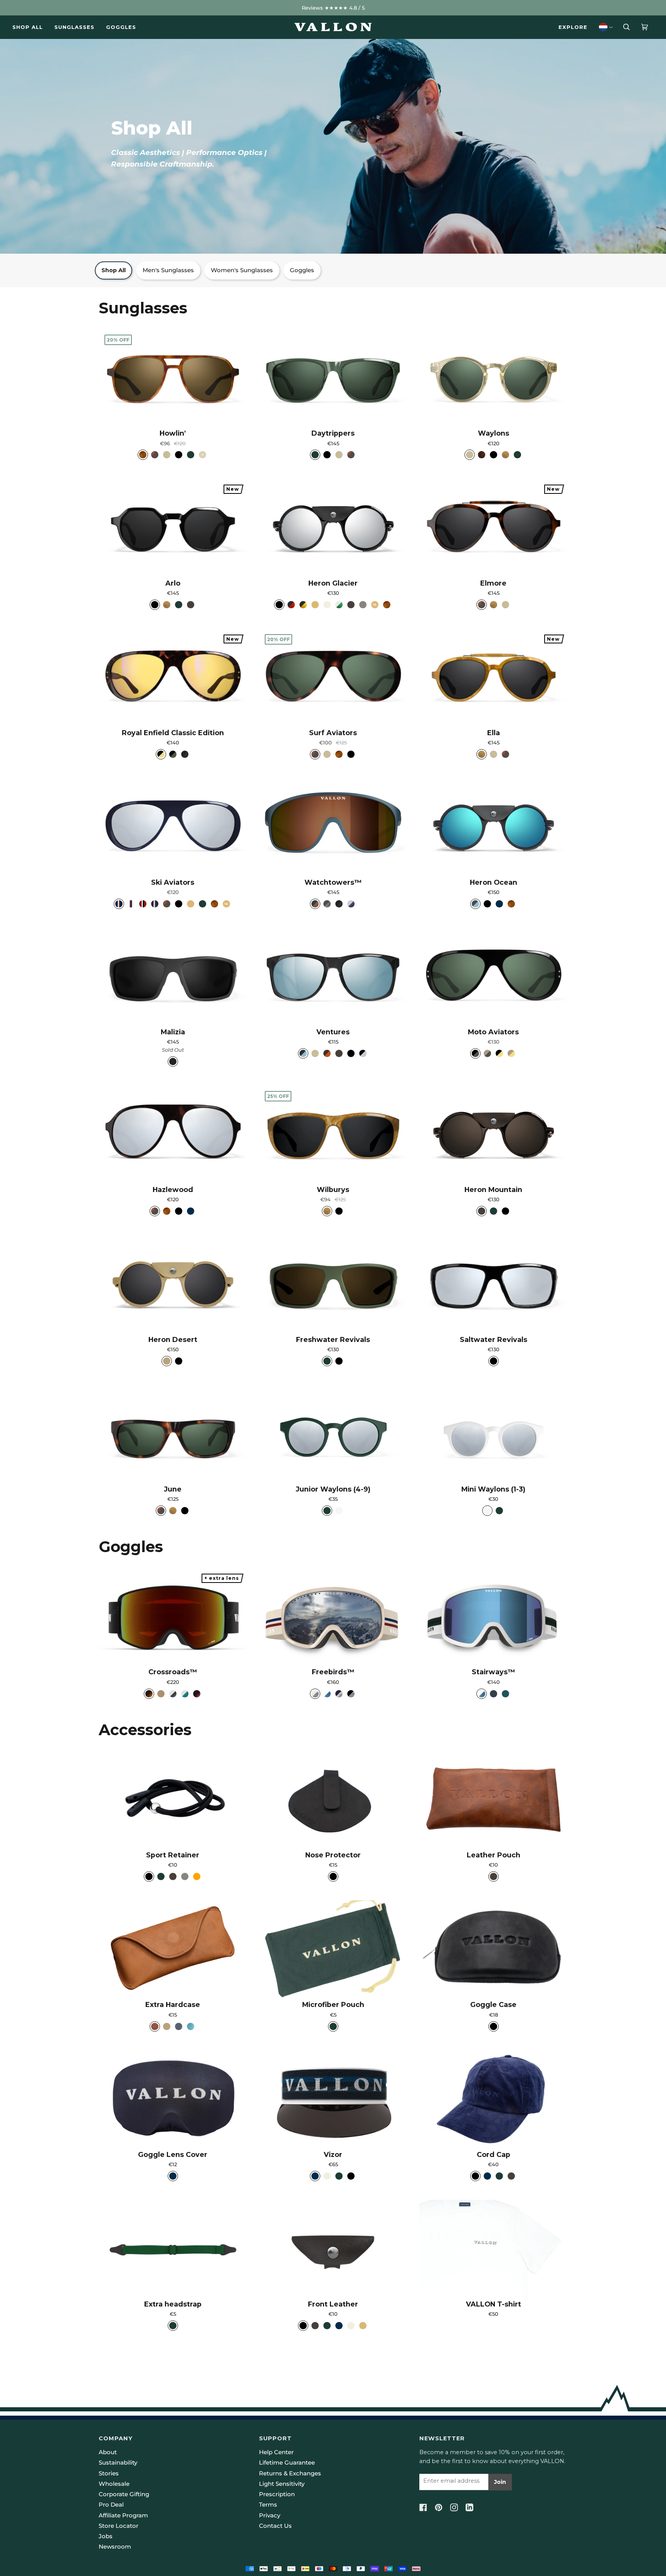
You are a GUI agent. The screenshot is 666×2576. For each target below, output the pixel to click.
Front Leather (333, 2304)
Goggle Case (493, 2004)
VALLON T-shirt (494, 2304)
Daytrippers (333, 433)
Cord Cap (494, 2154)
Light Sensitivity (282, 2484)
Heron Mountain (493, 1190)
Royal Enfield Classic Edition (173, 733)
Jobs (106, 2536)
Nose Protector (333, 1855)
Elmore (493, 583)
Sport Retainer (173, 1855)
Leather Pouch (494, 1855)
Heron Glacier (333, 583)
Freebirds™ (333, 1672)
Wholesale (114, 2484)
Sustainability (118, 2463)
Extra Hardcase (173, 2004)
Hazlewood (173, 1190)
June (173, 1489)
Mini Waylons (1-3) (493, 1489)
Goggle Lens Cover (173, 2154)
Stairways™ (493, 1672)
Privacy (270, 2515)
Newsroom (115, 2547)
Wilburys (333, 1190)
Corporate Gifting (124, 2494)
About (108, 2452)
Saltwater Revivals (494, 1339)
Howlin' (173, 433)
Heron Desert (173, 1339)
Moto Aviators (493, 1032)
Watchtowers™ (333, 882)
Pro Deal (111, 2505)
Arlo (173, 583)
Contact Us (275, 2526)
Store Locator (119, 2526)
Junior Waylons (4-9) (333, 1489)
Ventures (333, 1032)
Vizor (333, 2154)
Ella (494, 733)
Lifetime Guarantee (287, 2463)
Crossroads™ (173, 1672)
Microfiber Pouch (333, 2004)
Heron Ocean (494, 882)
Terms (268, 2505)
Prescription (277, 2494)
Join (500, 2482)
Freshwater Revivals (333, 1339)
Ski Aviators (173, 882)
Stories (109, 2473)
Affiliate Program (123, 2515)
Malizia (173, 1032)
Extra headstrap (173, 2304)
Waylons (494, 433)
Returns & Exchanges (290, 2473)
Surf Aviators (333, 733)
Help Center (276, 2452)
